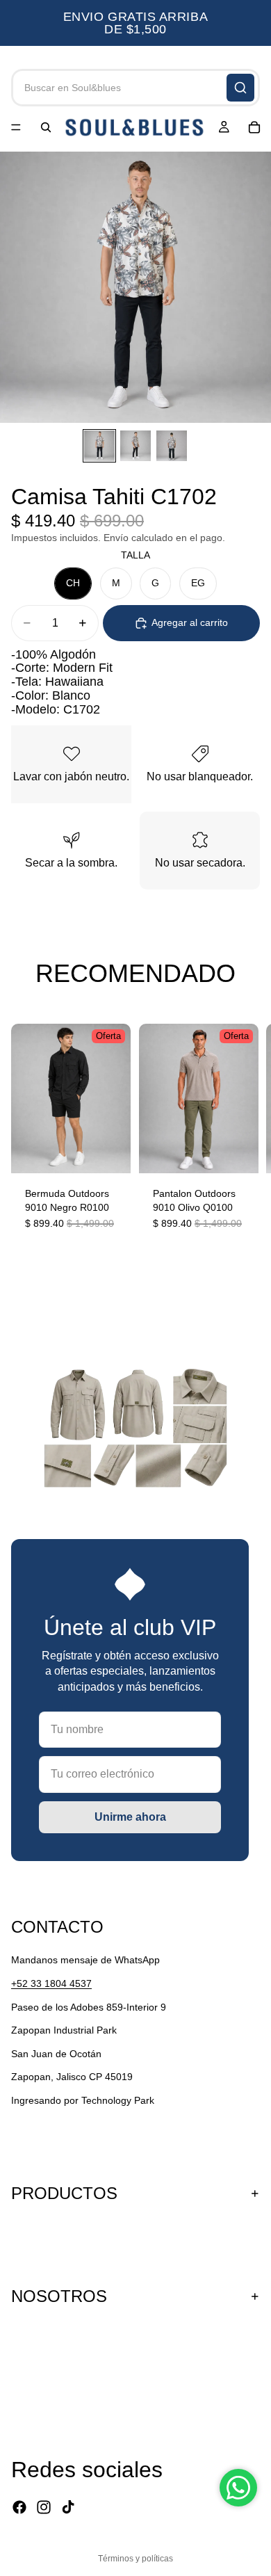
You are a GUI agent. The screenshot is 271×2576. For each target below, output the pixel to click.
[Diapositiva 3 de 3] (172, 446)
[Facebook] (19, 2507)
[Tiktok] (68, 2507)
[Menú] (16, 127)
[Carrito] (254, 127)
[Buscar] (240, 88)
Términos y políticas (135, 2559)
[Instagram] (44, 2507)
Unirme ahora (130, 1817)
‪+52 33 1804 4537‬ (51, 1983)
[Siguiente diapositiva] (243, 1141)
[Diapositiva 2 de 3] (135, 446)
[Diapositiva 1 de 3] (99, 446)
